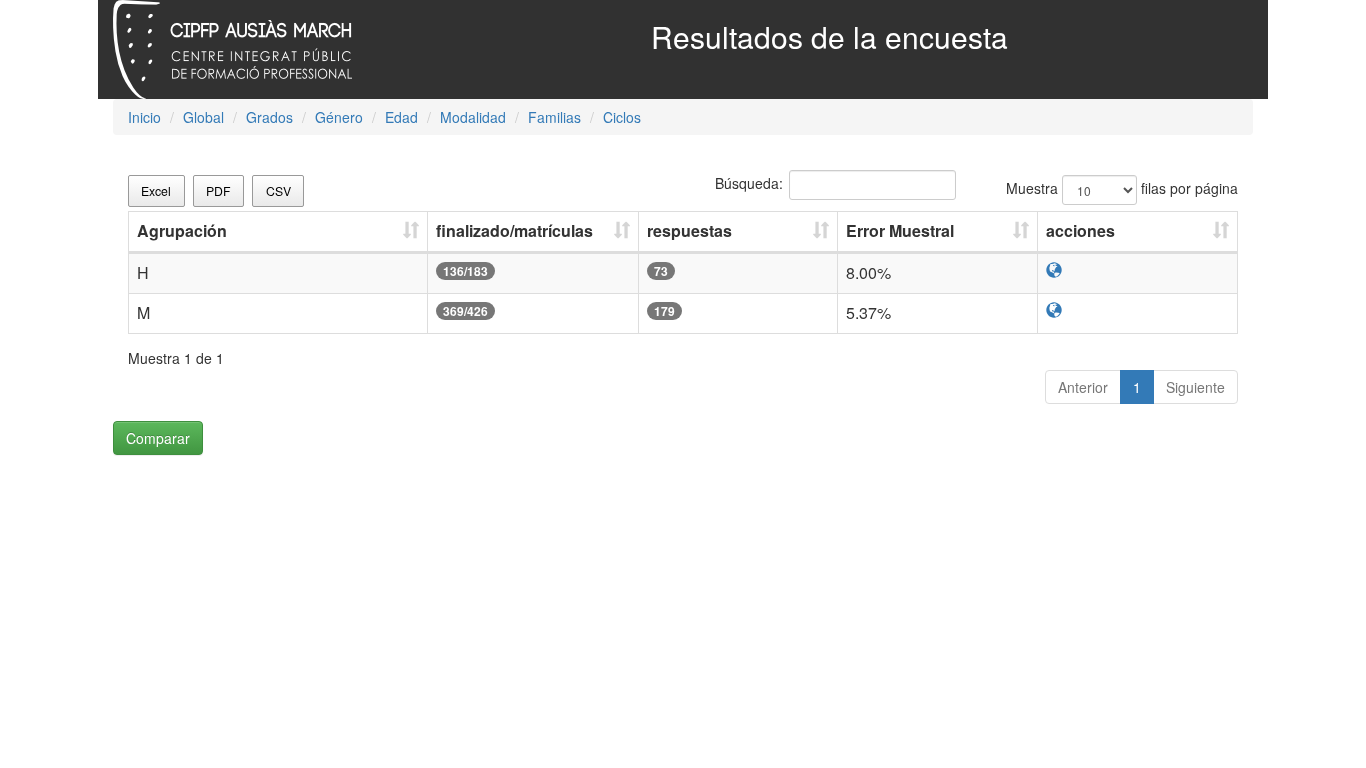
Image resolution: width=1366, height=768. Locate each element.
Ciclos (622, 117)
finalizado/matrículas (514, 230)
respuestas (689, 230)
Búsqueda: (749, 183)
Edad (401, 117)
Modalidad (473, 117)
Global (203, 117)
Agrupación (182, 230)
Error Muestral (900, 230)
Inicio (144, 117)
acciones (1080, 230)
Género (339, 117)
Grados (269, 117)
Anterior (1083, 387)
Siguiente (1195, 387)
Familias (554, 117)
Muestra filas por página (1122, 188)
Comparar (158, 438)
